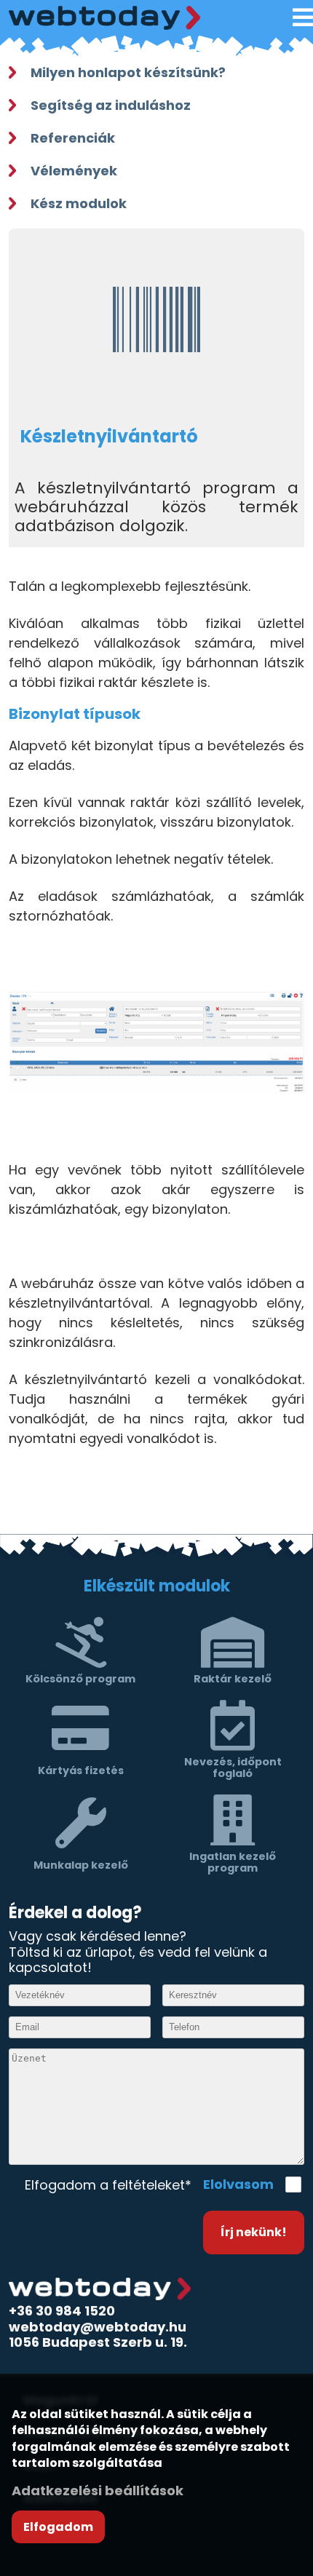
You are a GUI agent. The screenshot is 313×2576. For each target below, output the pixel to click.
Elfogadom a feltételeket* (108, 2185)
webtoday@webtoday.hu (98, 2327)
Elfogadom (58, 2527)
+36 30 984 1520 (62, 2311)
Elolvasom (238, 2185)
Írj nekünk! (254, 2232)
